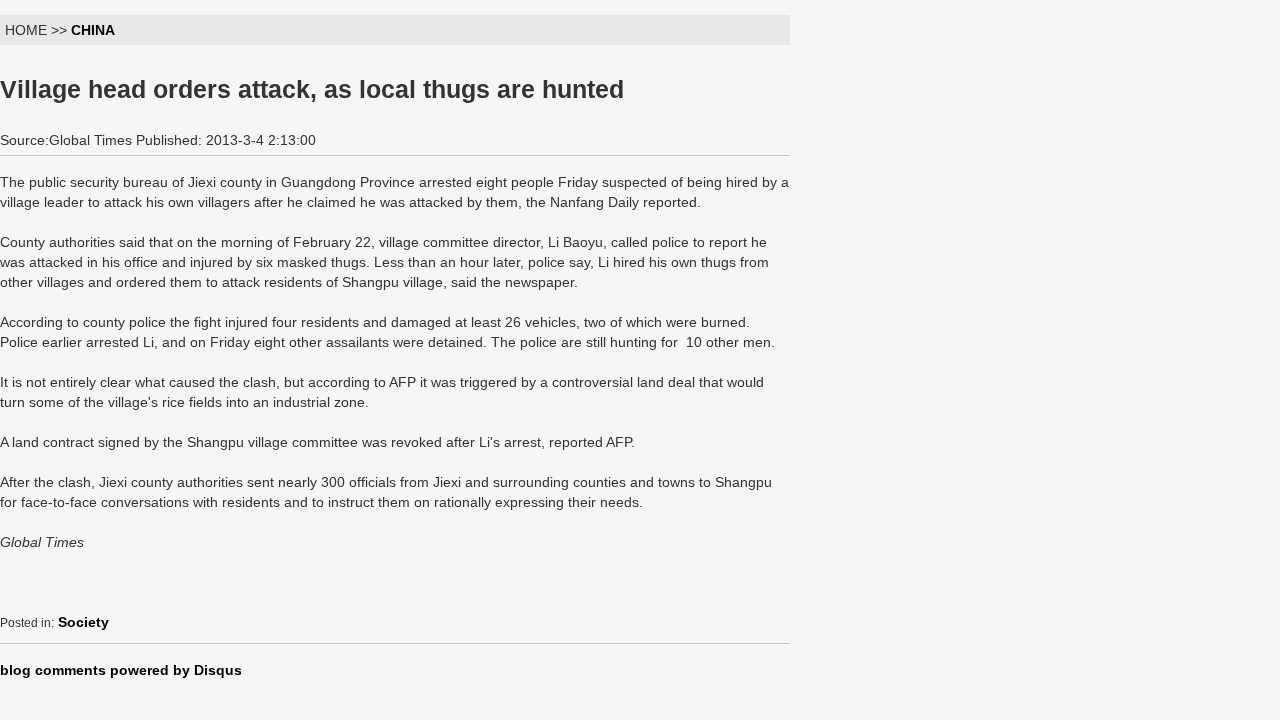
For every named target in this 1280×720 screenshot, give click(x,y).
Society (83, 622)
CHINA (93, 30)
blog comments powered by (121, 670)
